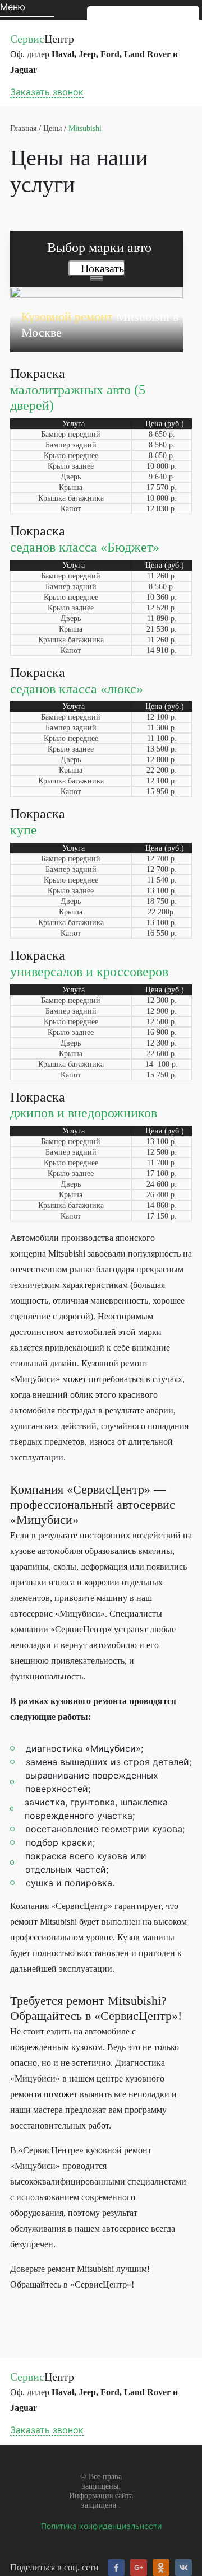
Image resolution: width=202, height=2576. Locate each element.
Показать (102, 268)
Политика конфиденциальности (101, 2526)
